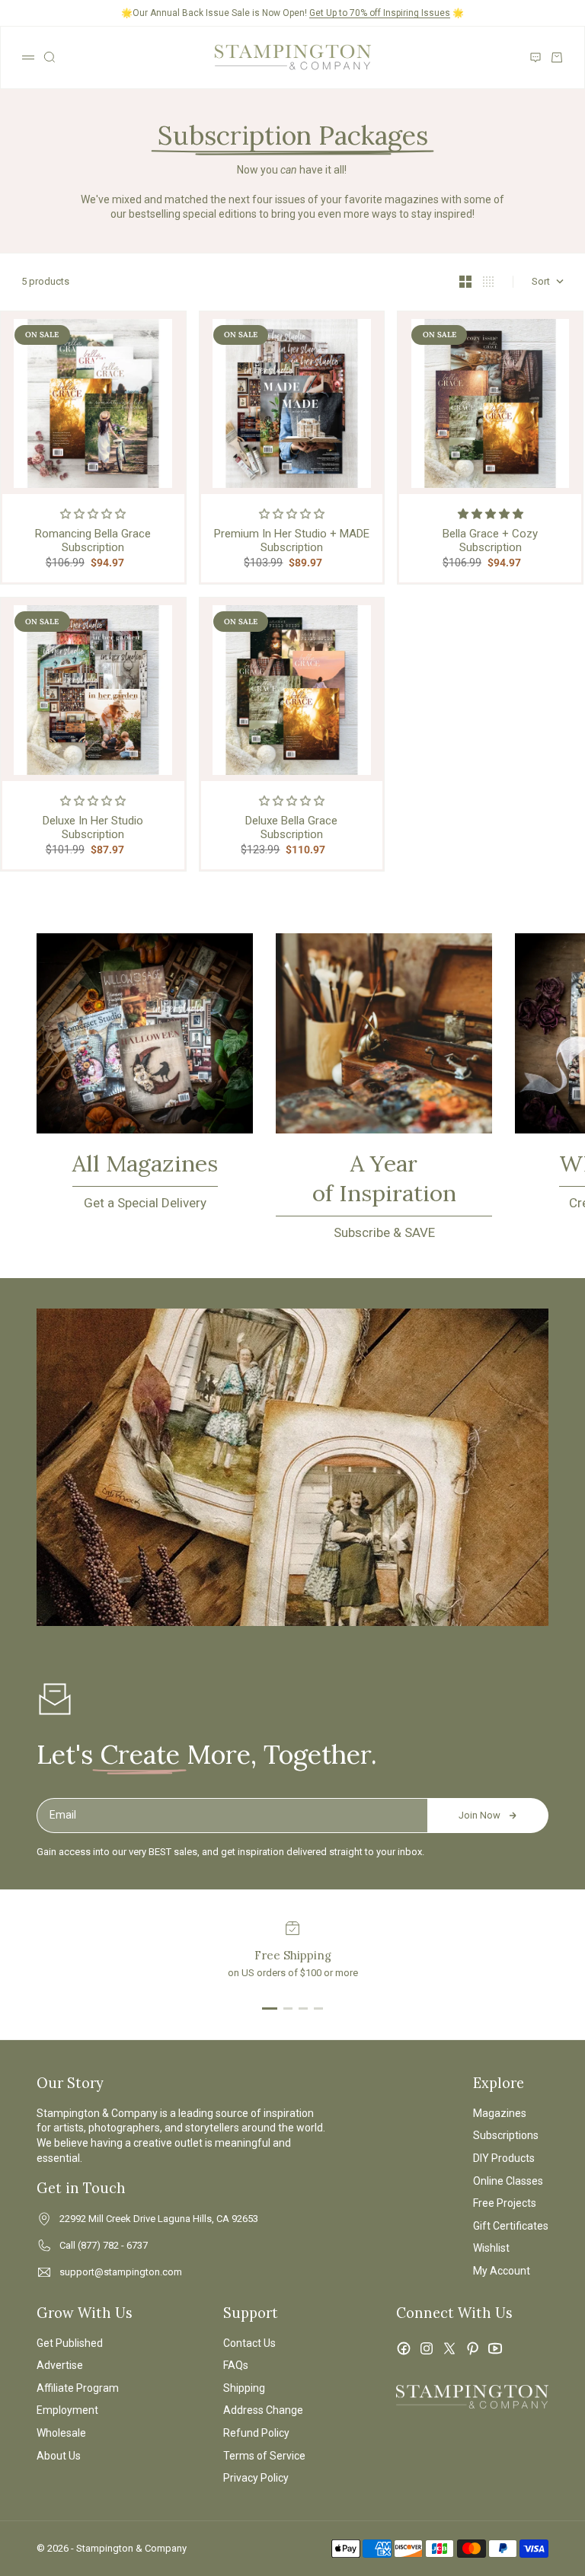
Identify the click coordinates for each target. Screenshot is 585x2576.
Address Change (263, 2410)
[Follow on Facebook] (404, 2348)
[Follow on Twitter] (449, 2348)
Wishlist (491, 2248)
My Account (502, 2271)
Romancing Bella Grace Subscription (93, 540)
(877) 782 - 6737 (113, 2245)
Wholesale (61, 2433)
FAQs (236, 2365)
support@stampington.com (121, 2272)
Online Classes (508, 2181)
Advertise (60, 2365)
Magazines (500, 2113)
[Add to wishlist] (169, 328)
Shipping (244, 2388)
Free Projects (505, 2203)
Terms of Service (264, 2456)
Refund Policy (256, 2433)
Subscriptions (506, 2135)
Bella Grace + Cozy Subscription (490, 540)
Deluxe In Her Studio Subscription (93, 827)
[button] (93, 514)
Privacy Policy (256, 2478)
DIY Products (504, 2158)
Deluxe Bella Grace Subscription (291, 827)
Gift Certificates (511, 2226)
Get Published (70, 2343)
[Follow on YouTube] (495, 2348)
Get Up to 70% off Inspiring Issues (380, 13)
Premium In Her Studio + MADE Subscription (292, 540)
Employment (67, 2410)
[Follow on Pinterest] (472, 2348)
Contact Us (249, 2343)
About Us (59, 2456)
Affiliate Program (78, 2388)
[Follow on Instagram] (427, 2348)
